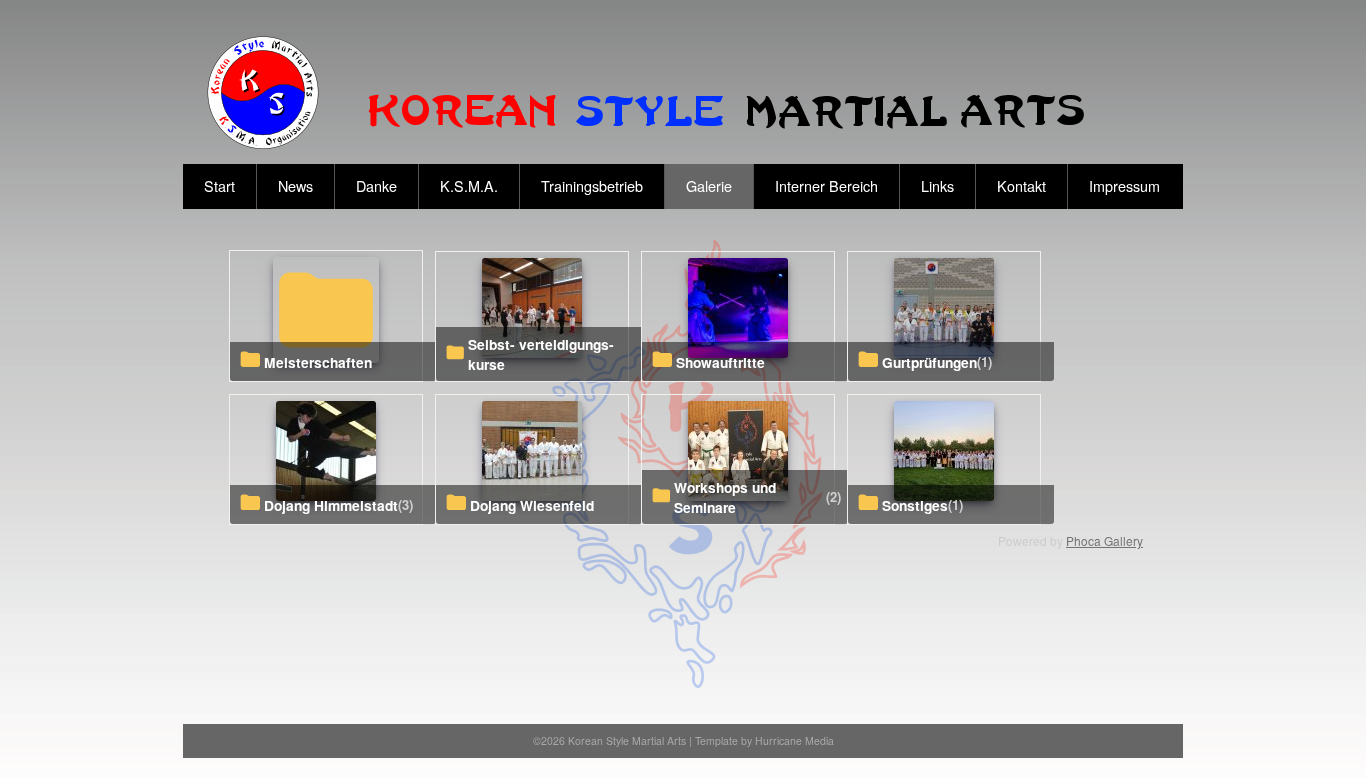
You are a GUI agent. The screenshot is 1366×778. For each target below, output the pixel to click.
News (295, 186)
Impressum (1124, 186)
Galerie (709, 186)
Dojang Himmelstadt (331, 505)
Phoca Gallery (1104, 540)
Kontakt (1021, 186)
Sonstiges (915, 505)
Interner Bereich (826, 186)
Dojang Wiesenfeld (532, 505)
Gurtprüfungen (929, 362)
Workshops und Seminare (725, 497)
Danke (376, 186)
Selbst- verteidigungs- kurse (541, 354)
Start (219, 186)
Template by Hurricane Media (764, 740)
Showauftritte (720, 362)
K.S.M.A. (469, 186)
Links (937, 186)
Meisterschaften (318, 362)
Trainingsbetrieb (592, 186)
